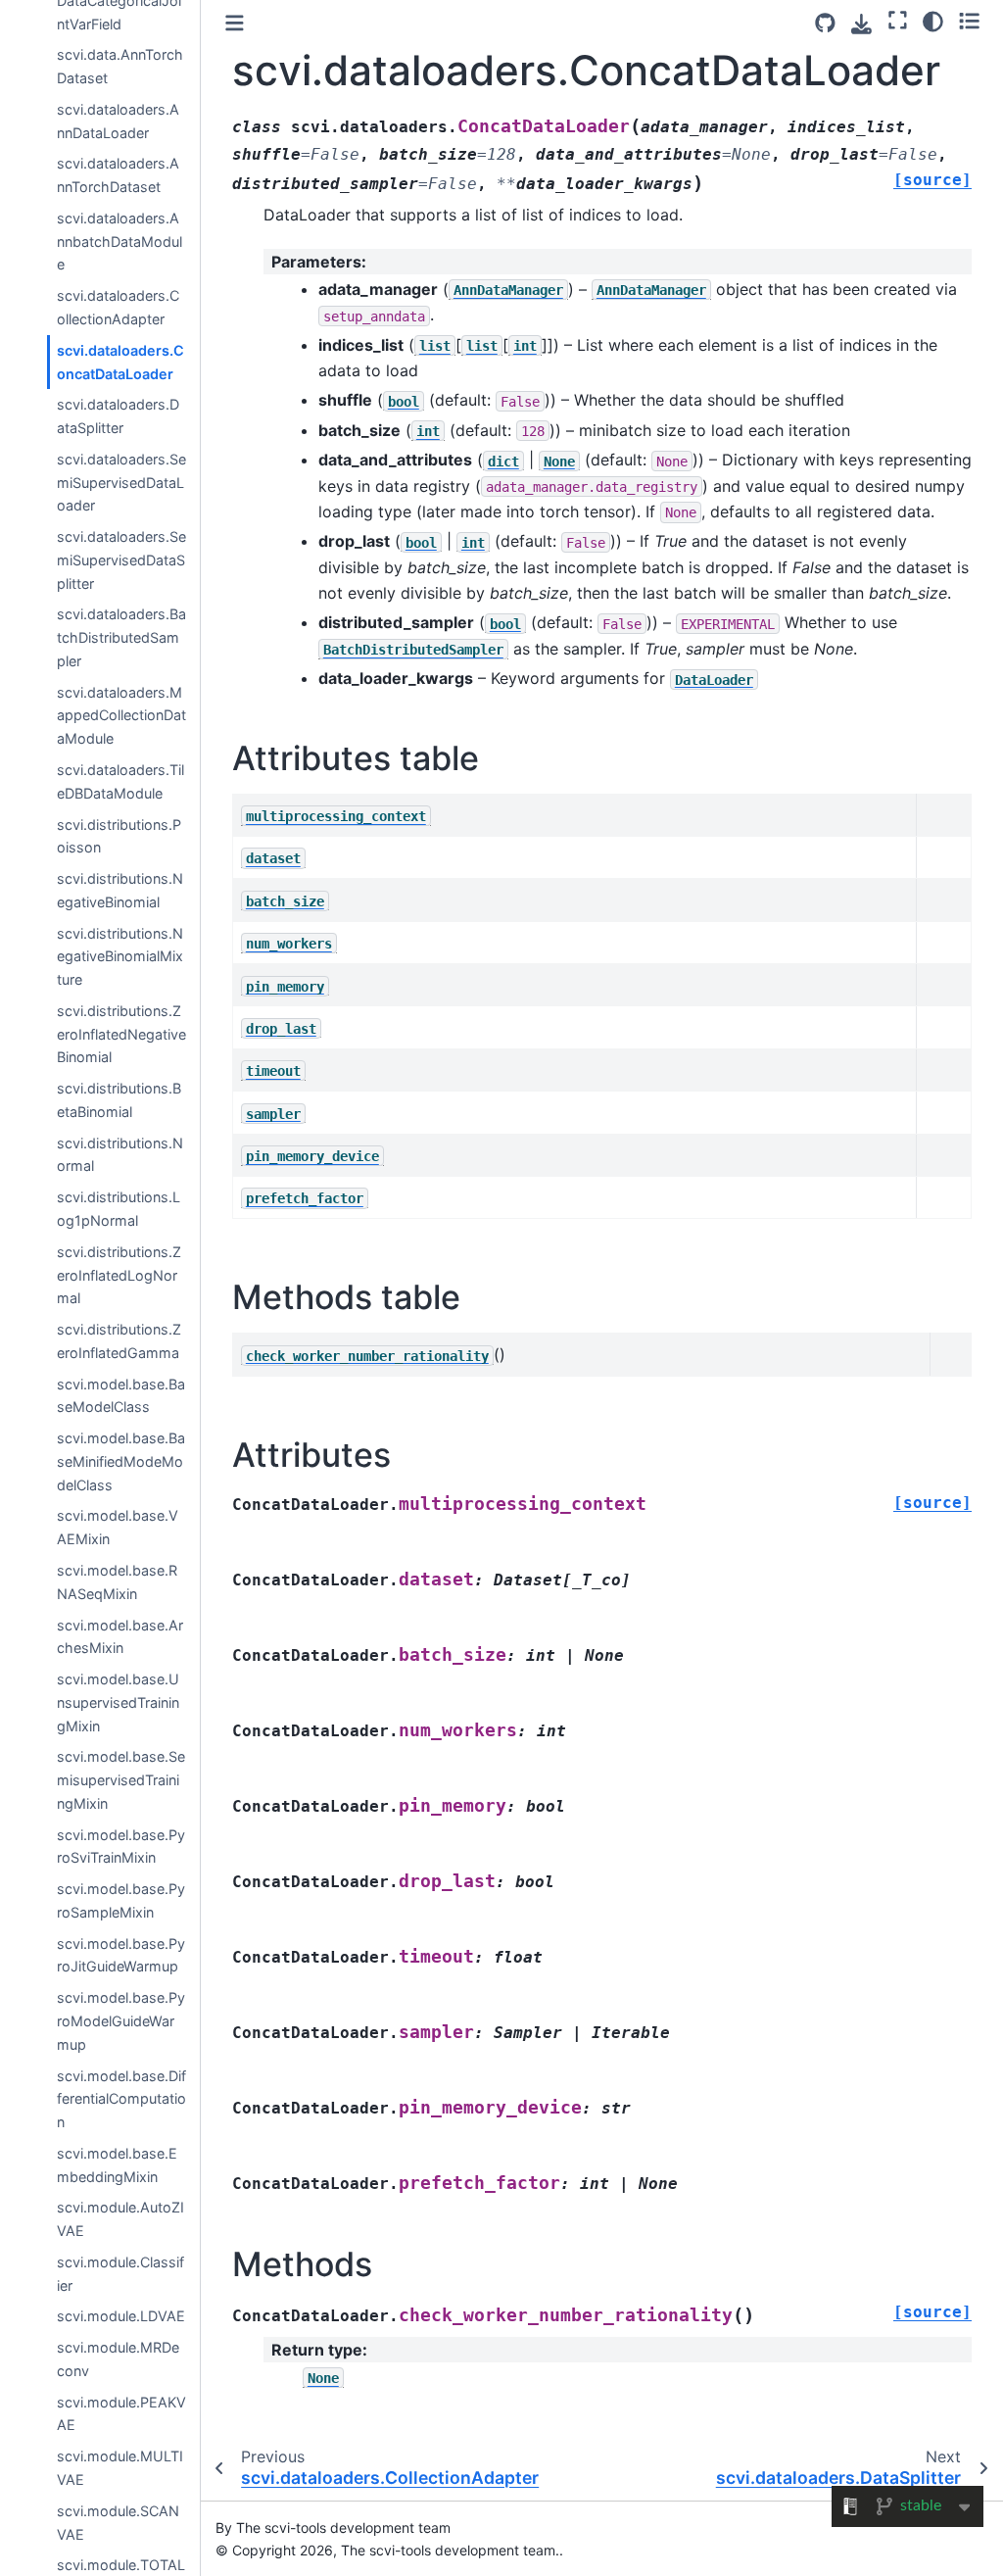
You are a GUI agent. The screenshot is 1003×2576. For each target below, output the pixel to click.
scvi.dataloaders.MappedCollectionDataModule (121, 716)
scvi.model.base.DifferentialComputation (121, 2099)
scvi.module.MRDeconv (118, 2359)
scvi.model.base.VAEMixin (118, 1527)
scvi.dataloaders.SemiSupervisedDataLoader (121, 483)
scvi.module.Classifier (120, 2274)
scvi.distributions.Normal (120, 1155)
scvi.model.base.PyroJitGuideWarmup (121, 1955)
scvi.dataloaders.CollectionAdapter (118, 307)
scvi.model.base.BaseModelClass (121, 1396)
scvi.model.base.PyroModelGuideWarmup (121, 2021)
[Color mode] (933, 21)
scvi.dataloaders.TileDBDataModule (120, 781)
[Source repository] (825, 23)
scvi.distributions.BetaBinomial (119, 1100)
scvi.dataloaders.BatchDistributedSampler (121, 637)
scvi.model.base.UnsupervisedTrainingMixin (118, 1702)
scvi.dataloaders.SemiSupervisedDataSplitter (121, 560)
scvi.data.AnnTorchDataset (120, 66)
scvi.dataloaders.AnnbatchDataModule (119, 242)
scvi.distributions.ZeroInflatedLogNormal (119, 1275)
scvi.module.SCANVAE (118, 2523)
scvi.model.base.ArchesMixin (120, 1637)
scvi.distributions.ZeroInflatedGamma (119, 1341)
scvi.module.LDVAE (121, 2316)
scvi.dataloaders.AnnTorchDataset (118, 175)
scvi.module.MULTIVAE (120, 2468)
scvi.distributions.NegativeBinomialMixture (120, 957)
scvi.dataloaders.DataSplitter (118, 416)
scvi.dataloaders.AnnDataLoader (118, 121)
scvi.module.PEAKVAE (121, 2414)
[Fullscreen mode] (898, 21)
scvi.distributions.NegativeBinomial (120, 890)
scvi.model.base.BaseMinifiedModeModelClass (121, 1461)
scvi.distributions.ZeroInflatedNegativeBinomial (121, 1034)
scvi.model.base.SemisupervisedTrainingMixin (121, 1780)
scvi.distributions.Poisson (119, 836)
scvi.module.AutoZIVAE (120, 2219)
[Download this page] (861, 24)
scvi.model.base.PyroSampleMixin (121, 1900)
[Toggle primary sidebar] (235, 23)
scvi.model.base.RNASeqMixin (117, 1582)
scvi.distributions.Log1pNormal (119, 1209)
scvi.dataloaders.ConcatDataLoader (120, 362)
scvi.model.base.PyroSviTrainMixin (121, 1847)
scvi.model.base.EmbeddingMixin (117, 2165)
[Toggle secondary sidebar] (969, 21)
